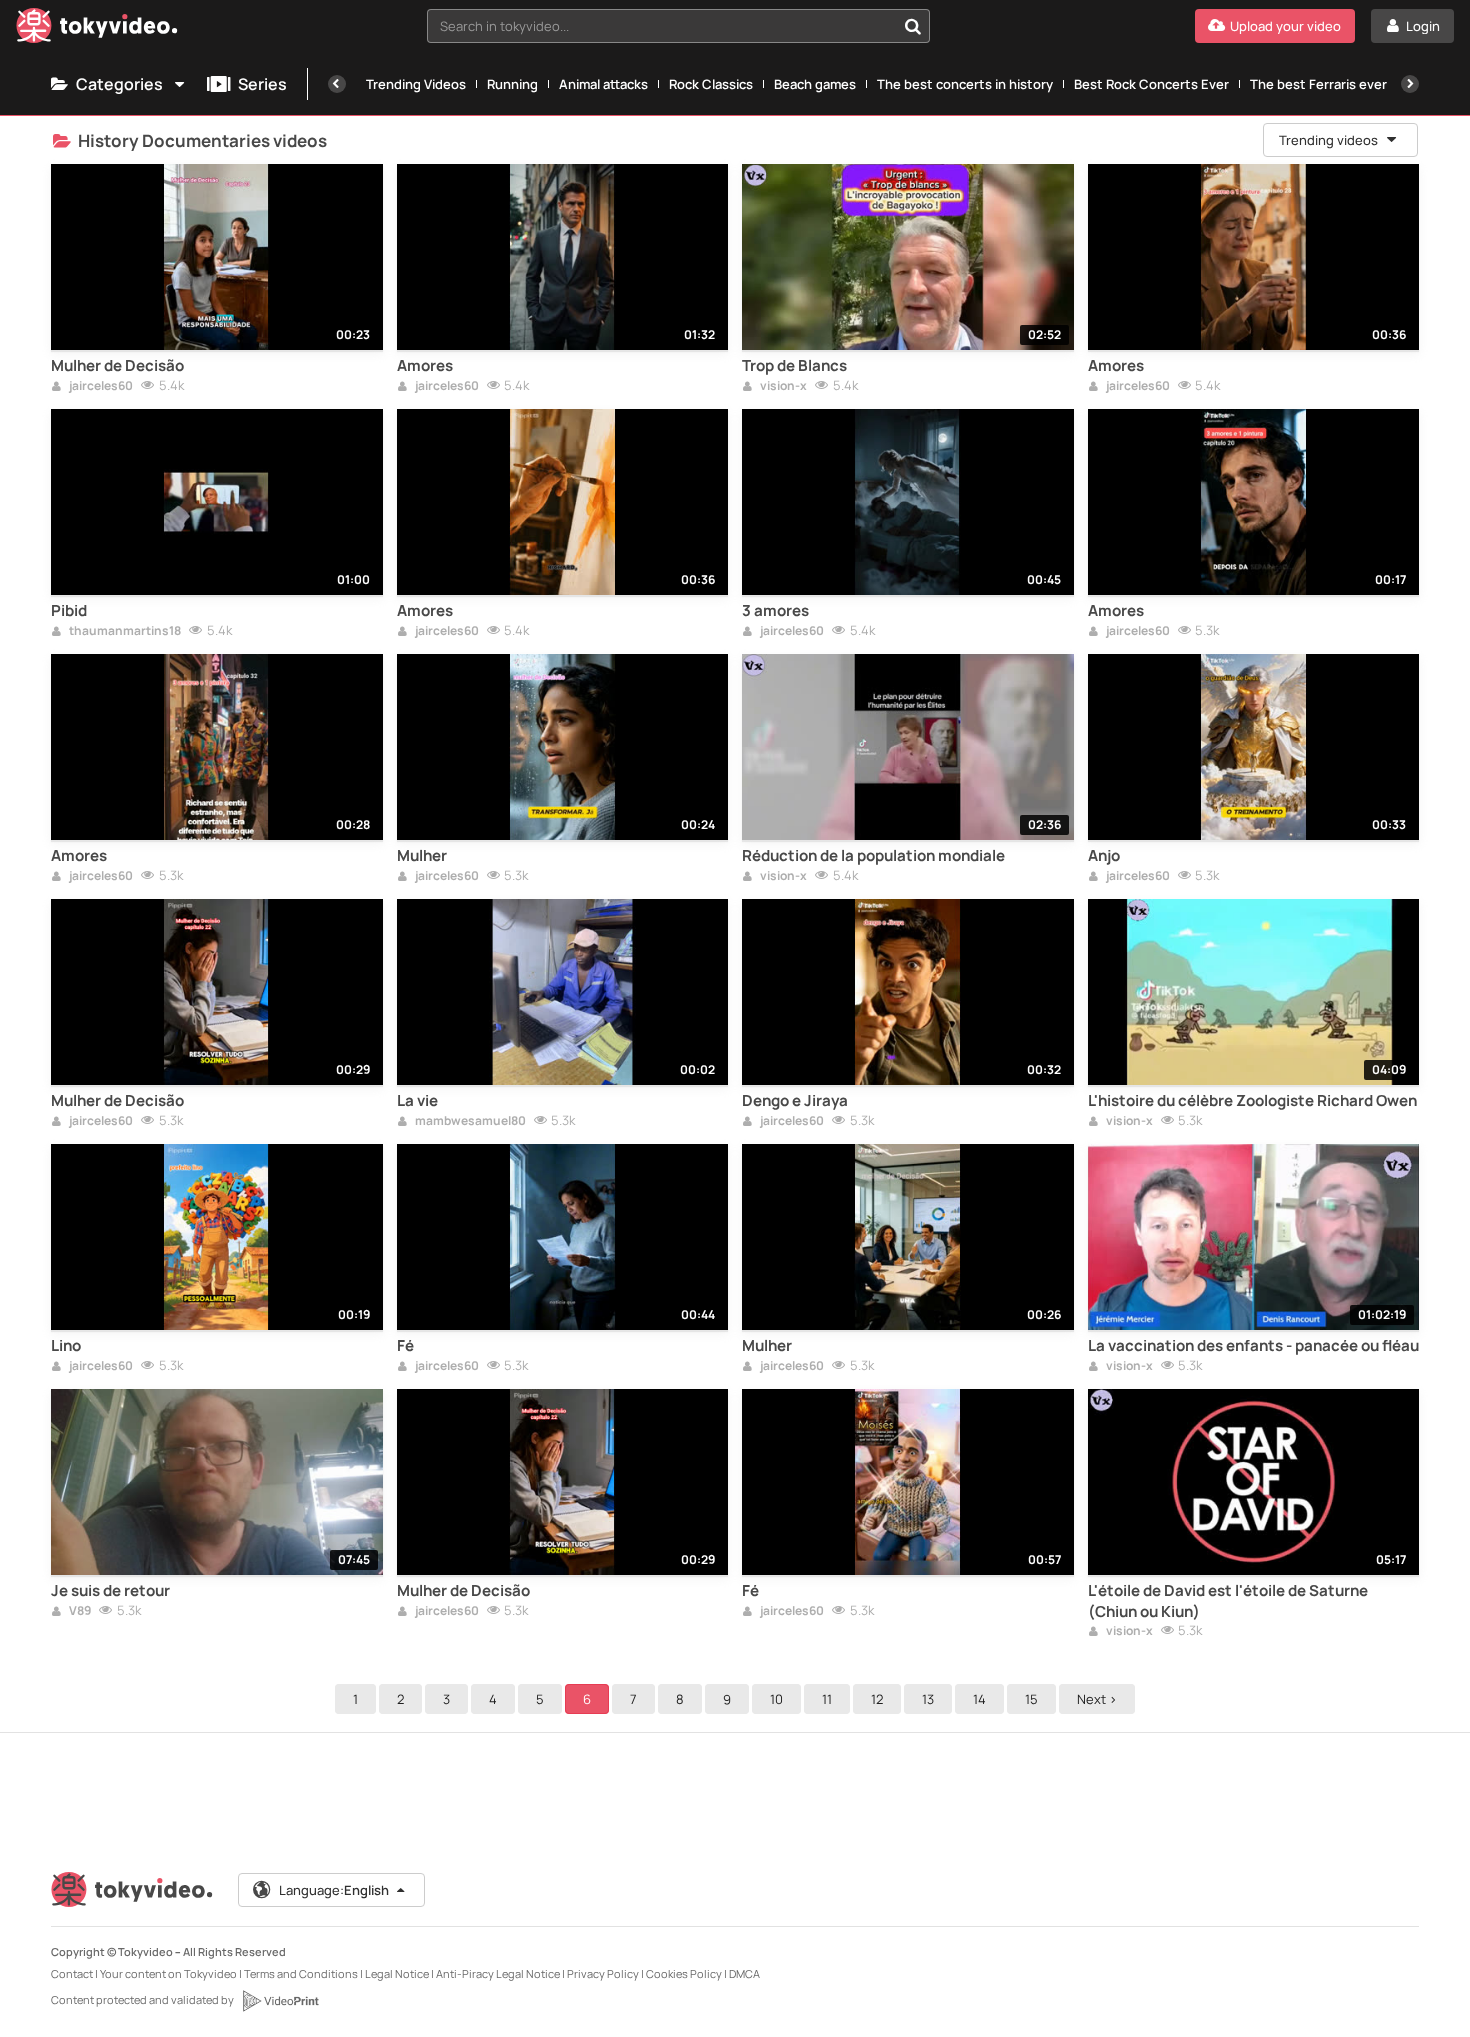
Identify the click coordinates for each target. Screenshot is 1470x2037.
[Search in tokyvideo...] (913, 26)
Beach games (815, 84)
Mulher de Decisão (117, 366)
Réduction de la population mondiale (873, 856)
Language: (334, 1890)
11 (827, 1699)
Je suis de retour (110, 1591)
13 (928, 1699)
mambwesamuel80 (469, 1122)
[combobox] (678, 26)
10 (776, 1699)
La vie (417, 1101)
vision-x (782, 387)
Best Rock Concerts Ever (1151, 84)
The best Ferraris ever (1318, 84)
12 (877, 1699)
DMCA (744, 1973)
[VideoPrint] (280, 2001)
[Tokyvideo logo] (97, 29)
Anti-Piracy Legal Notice (498, 1973)
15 (1031, 1699)
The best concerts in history (965, 84)
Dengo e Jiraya (795, 1101)
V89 (79, 1612)
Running (512, 84)
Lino (66, 1346)
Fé (405, 1346)
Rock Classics (711, 84)
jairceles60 (100, 387)
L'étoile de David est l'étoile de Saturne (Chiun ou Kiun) (1228, 1601)
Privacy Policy (603, 1973)
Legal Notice (397, 1973)
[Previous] (337, 84)
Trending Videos (416, 84)
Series (262, 84)
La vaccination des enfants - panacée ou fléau (1253, 1346)
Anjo (1104, 856)
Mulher (422, 856)
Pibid (69, 611)
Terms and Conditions (301, 1973)
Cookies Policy (684, 1973)
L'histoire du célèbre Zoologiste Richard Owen (1252, 1101)
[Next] (1410, 84)
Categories (119, 84)
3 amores (775, 611)
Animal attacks (603, 84)
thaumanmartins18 (124, 632)
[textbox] (661, 26)
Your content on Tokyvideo (168, 1973)
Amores (425, 366)
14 (979, 1699)
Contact (72, 1973)
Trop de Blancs (794, 366)
